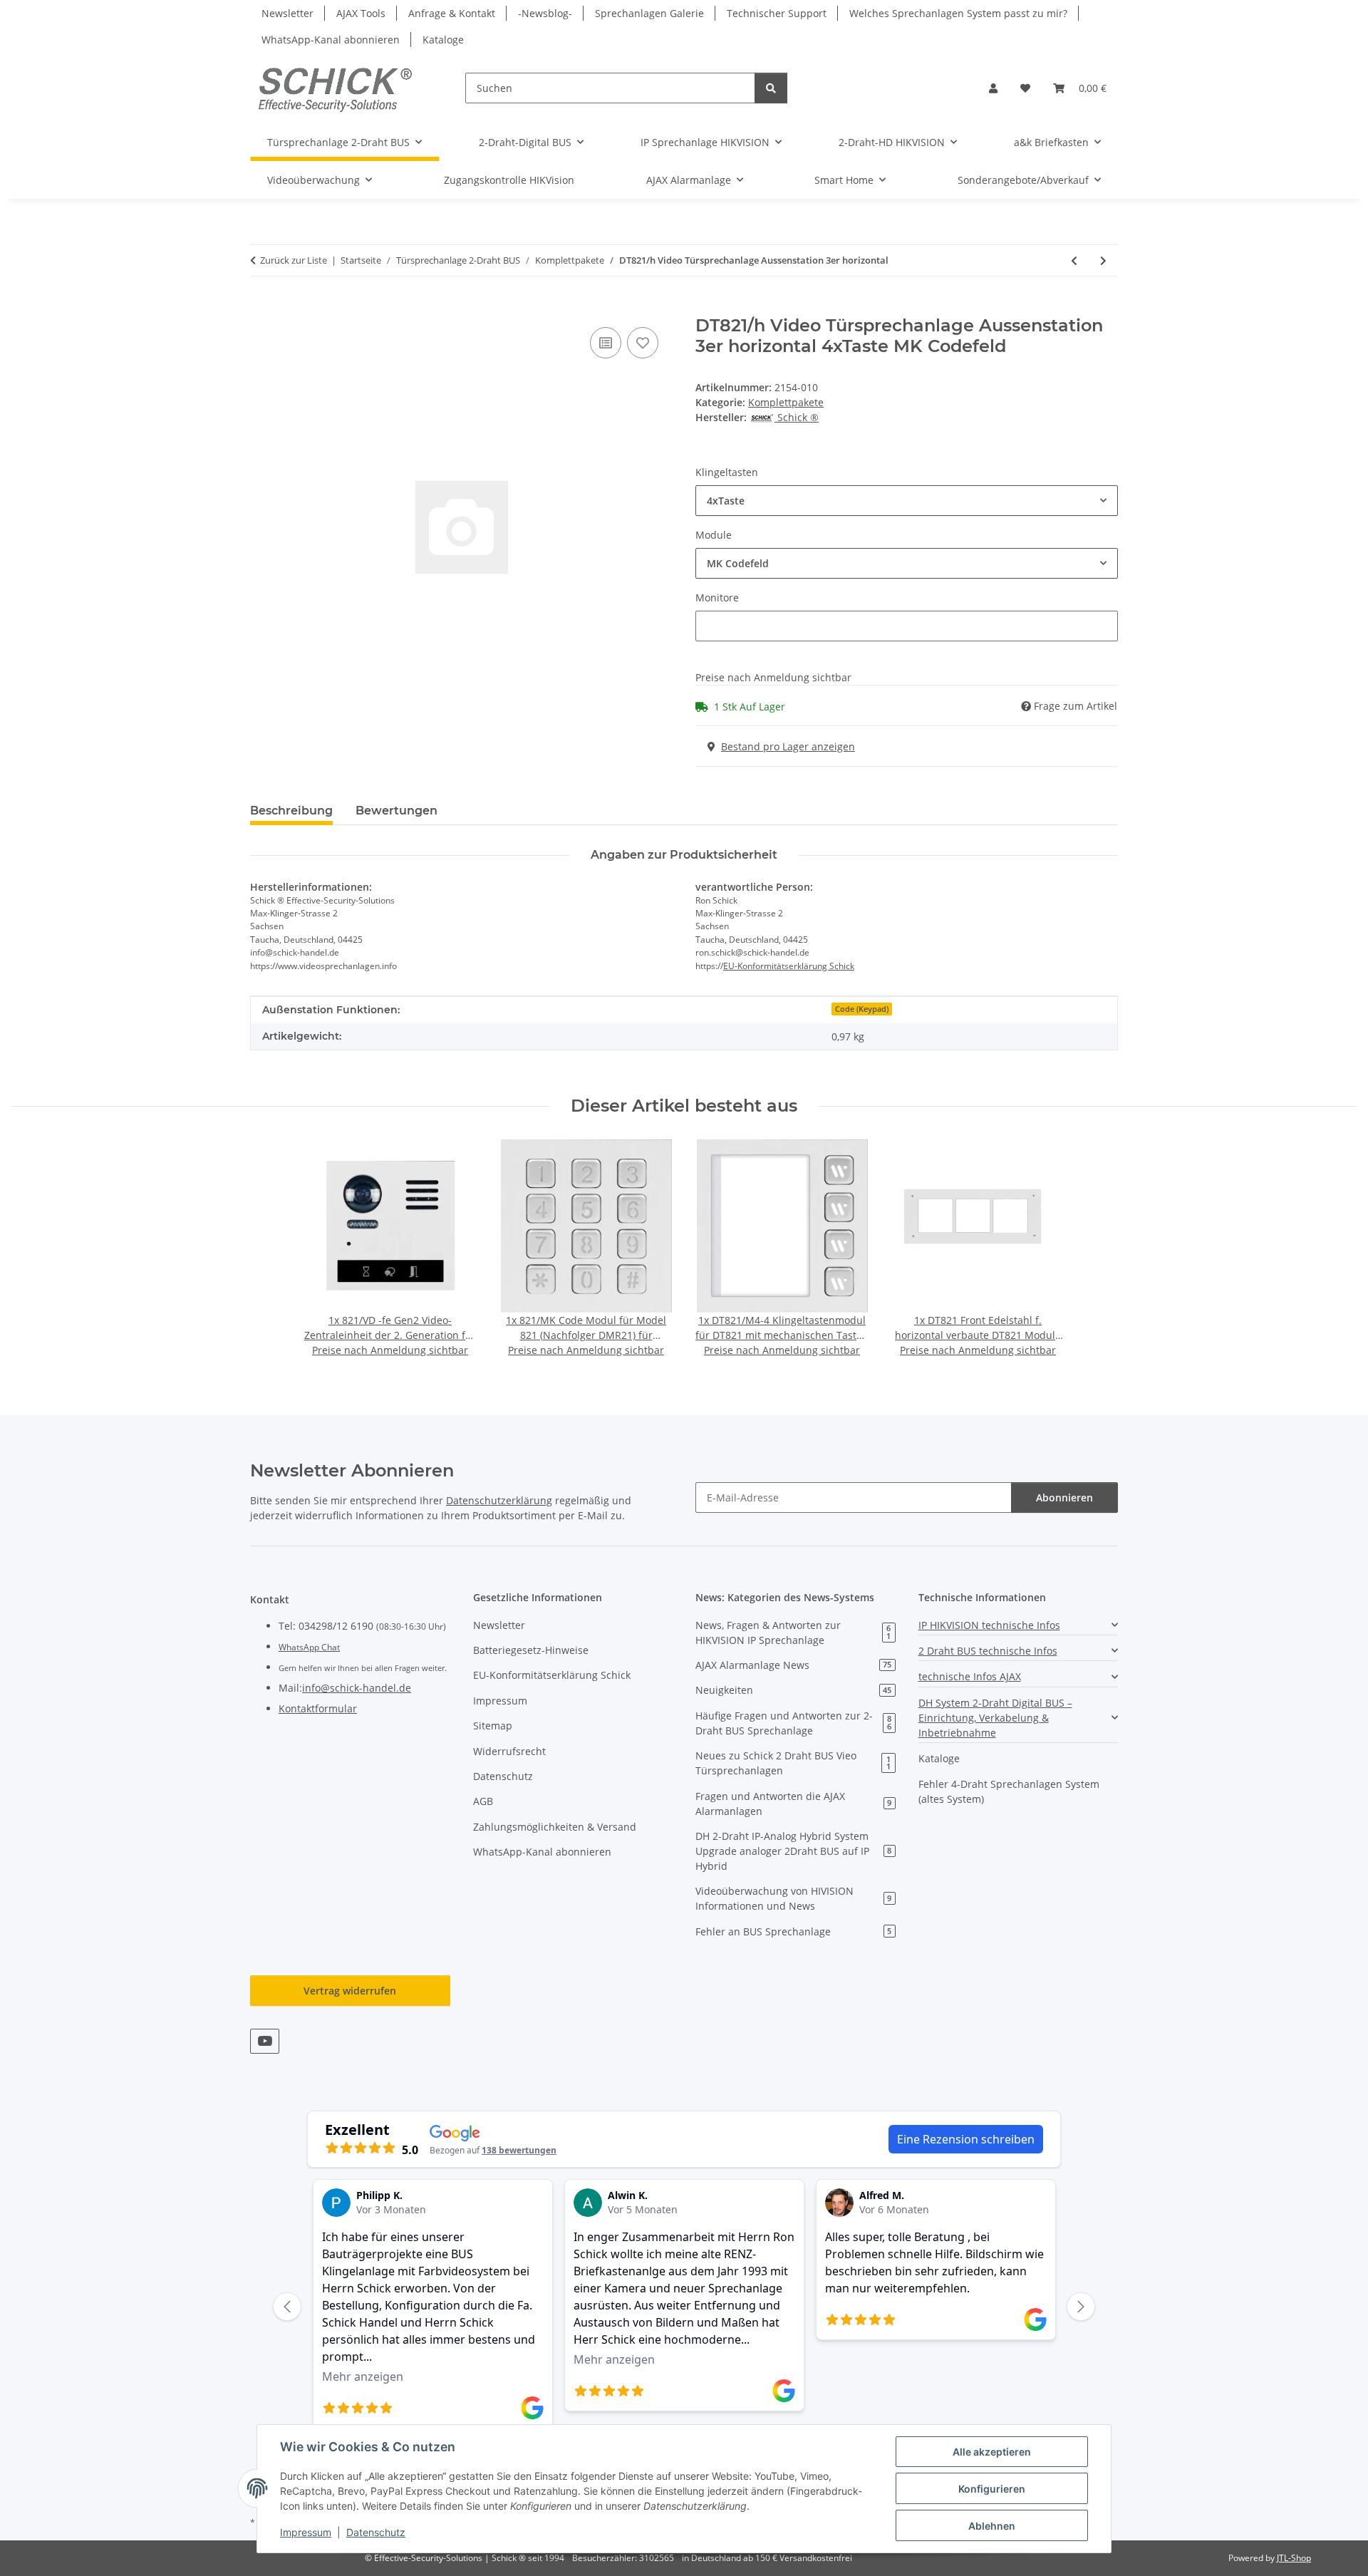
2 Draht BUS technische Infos (988, 1651)
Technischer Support (777, 13)
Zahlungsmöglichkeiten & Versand (555, 1827)
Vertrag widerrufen (350, 1991)
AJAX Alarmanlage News (793, 1665)
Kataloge (443, 40)
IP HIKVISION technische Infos (989, 1625)
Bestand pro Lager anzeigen (788, 746)
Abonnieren (1064, 1498)
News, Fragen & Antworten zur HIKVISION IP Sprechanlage (793, 1633)
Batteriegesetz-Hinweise (531, 1650)
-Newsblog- (545, 13)
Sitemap (493, 1726)
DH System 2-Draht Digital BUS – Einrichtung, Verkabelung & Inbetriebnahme (995, 1718)
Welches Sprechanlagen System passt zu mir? (958, 13)
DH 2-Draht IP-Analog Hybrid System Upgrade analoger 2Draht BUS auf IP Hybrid (793, 1851)
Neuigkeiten (793, 1690)
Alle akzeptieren (992, 2452)
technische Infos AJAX (970, 1676)
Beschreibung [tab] (291, 811)
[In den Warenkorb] (261, 308)
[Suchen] (771, 88)
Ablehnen (992, 2526)
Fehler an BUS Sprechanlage (793, 1931)
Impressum (306, 2532)
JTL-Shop (1294, 2558)
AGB (483, 1801)
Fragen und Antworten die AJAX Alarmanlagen (793, 1804)
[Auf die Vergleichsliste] (606, 343)
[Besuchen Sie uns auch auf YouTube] (265, 2041)
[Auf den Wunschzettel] (643, 343)
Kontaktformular (318, 1708)
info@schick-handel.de (357, 1688)
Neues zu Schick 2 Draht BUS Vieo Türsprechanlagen (793, 1763)
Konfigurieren (992, 2489)
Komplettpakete (786, 402)
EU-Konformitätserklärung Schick (789, 966)
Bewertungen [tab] (397, 811)
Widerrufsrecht (509, 1751)
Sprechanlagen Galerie (649, 13)
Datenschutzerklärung (499, 1500)
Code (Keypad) (862, 1009)
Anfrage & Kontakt (452, 13)
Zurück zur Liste (294, 260)
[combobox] (907, 501)
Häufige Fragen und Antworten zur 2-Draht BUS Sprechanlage (793, 1723)
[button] (993, 88)
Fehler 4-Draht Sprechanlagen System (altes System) (1009, 1791)
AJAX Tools (361, 13)
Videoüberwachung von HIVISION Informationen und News (793, 1898)
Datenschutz (376, 2532)
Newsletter (287, 13)
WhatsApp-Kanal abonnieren (331, 40)
